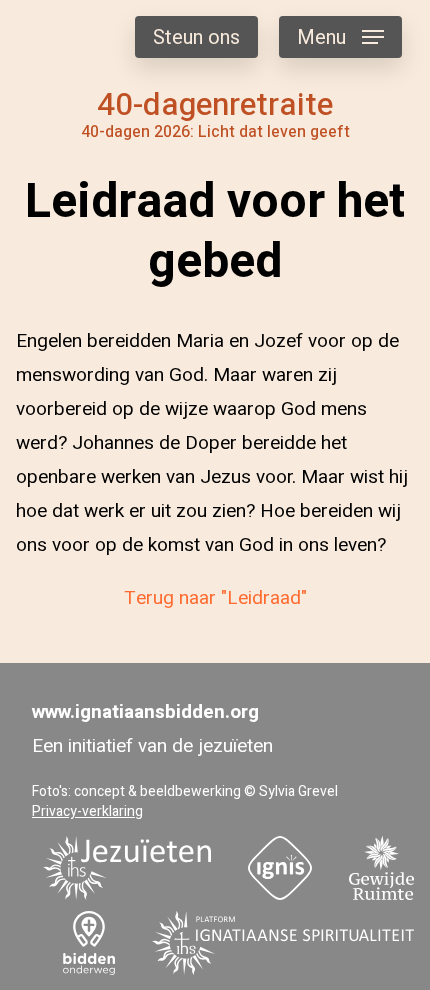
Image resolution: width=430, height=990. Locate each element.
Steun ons (196, 37)
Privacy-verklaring (87, 811)
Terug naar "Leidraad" (215, 598)
